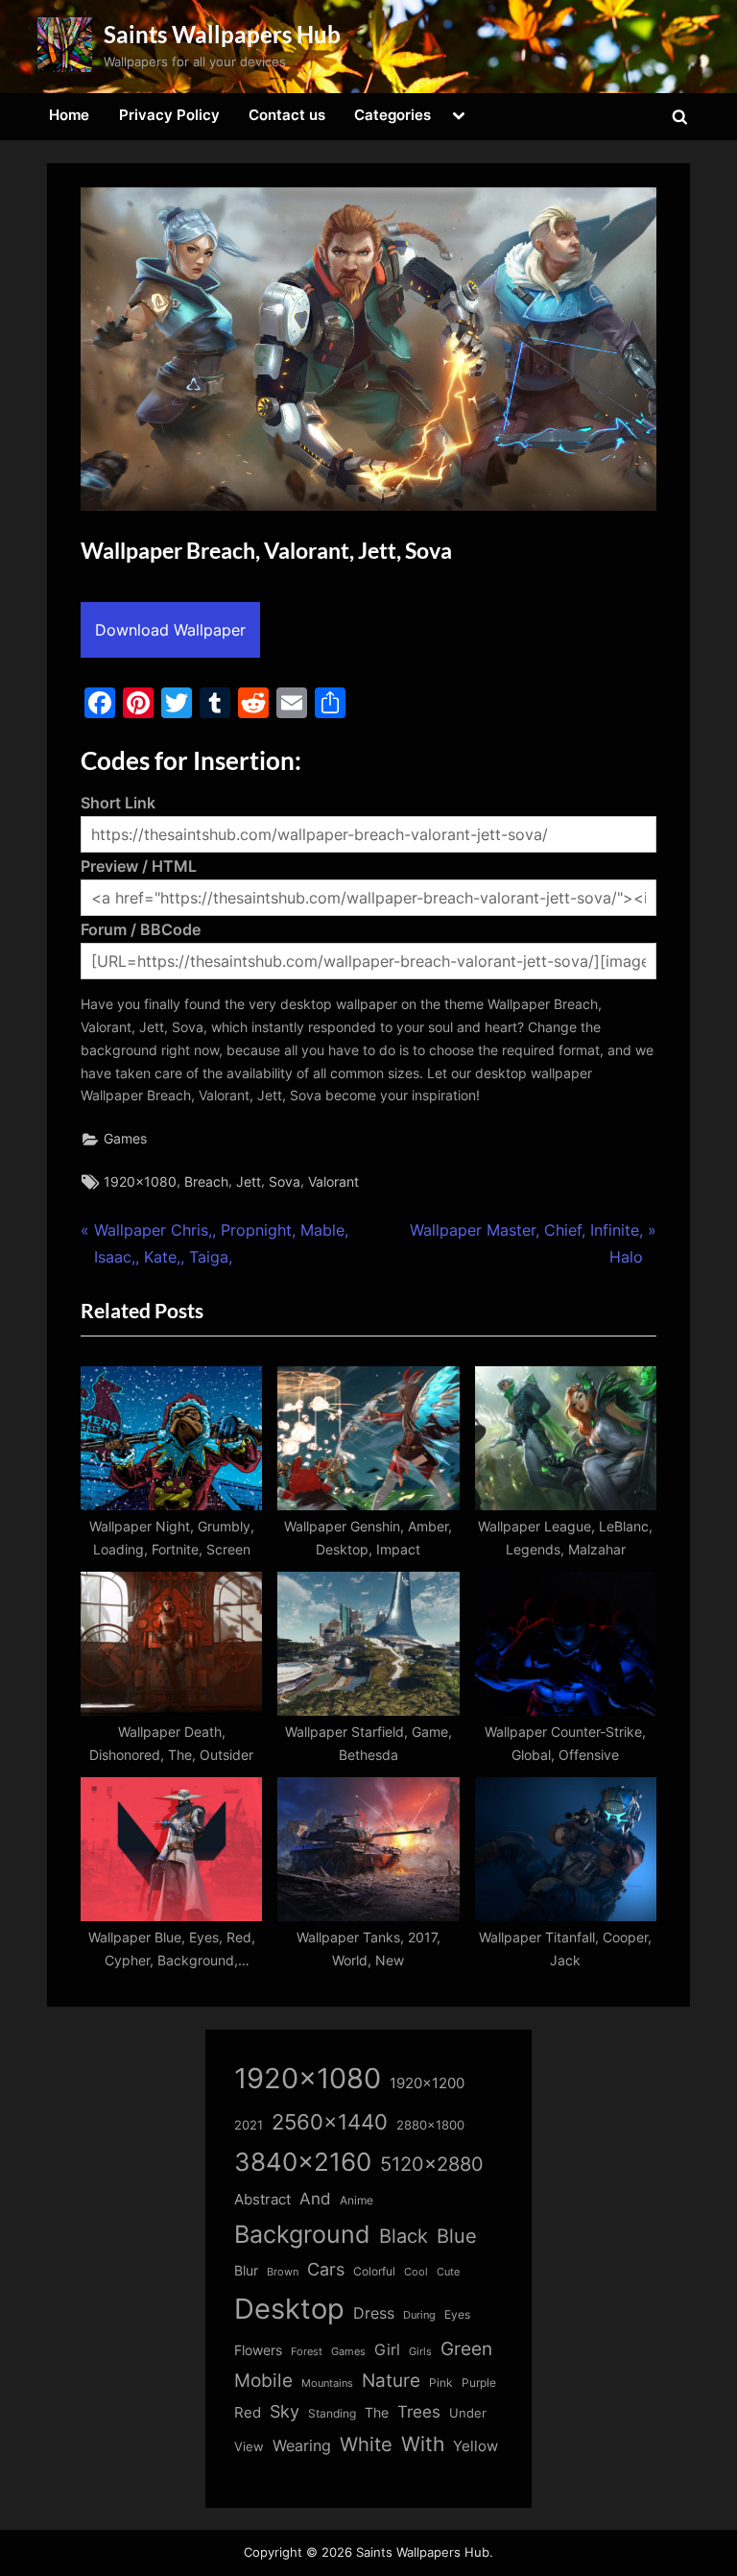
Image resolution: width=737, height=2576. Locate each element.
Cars (326, 2269)
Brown (283, 2272)
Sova (285, 1182)
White (366, 2444)
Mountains (327, 2383)
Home (69, 115)
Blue (457, 2236)
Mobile (263, 2380)
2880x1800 (430, 2125)
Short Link (118, 803)
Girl (387, 2350)
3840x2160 (303, 2162)
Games (125, 1139)
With (423, 2444)
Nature (391, 2381)
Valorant (333, 1182)
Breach (206, 1182)
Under (468, 2413)
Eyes (457, 2314)
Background (302, 2234)
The (377, 2412)
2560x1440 (330, 2121)
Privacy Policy (169, 115)
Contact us (287, 115)
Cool (416, 2272)
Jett (249, 1182)
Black (404, 2236)
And (315, 2198)
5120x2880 (432, 2164)
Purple (479, 2383)
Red (248, 2412)
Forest (307, 2351)
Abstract (262, 2199)
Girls (420, 2351)
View (249, 2447)
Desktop (289, 2309)
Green (466, 2349)
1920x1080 (140, 1182)
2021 (249, 2125)
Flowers (258, 2350)
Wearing (302, 2445)
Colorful (374, 2271)
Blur (246, 2271)
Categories (392, 115)
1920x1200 (427, 2083)
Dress (374, 2313)
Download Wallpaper (170, 630)
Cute (448, 2272)
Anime (357, 2200)
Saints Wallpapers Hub (222, 34)
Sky (285, 2411)
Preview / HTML (139, 866)
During (419, 2315)
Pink (441, 2383)
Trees (419, 2412)
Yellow (475, 2446)
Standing (332, 2413)
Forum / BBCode (141, 929)
